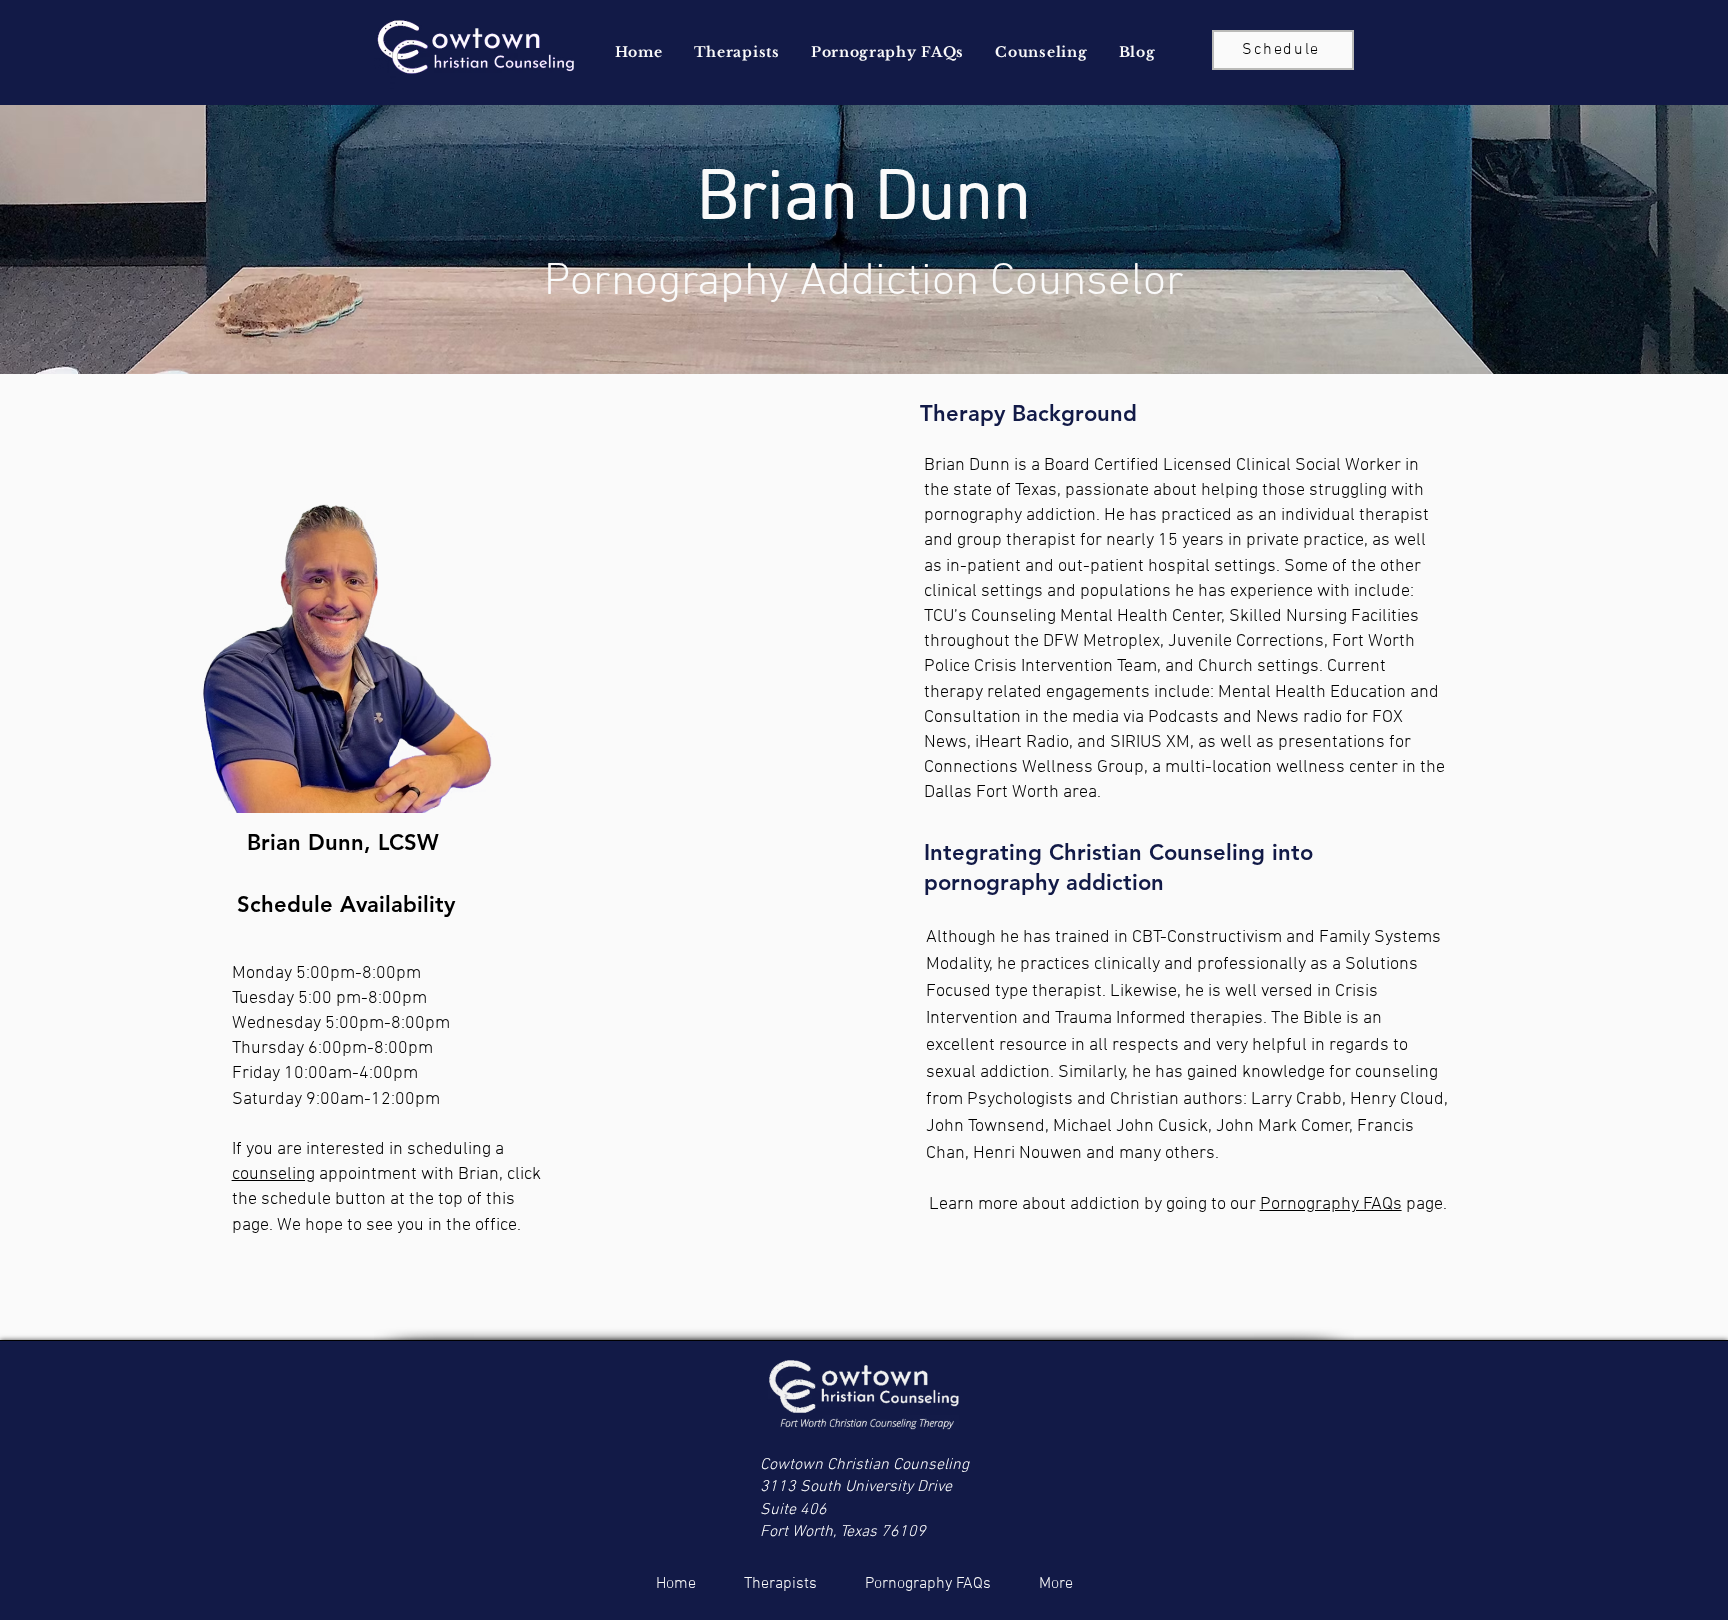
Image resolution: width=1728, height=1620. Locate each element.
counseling (273, 1174)
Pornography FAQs (1331, 1204)
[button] (736, 52)
